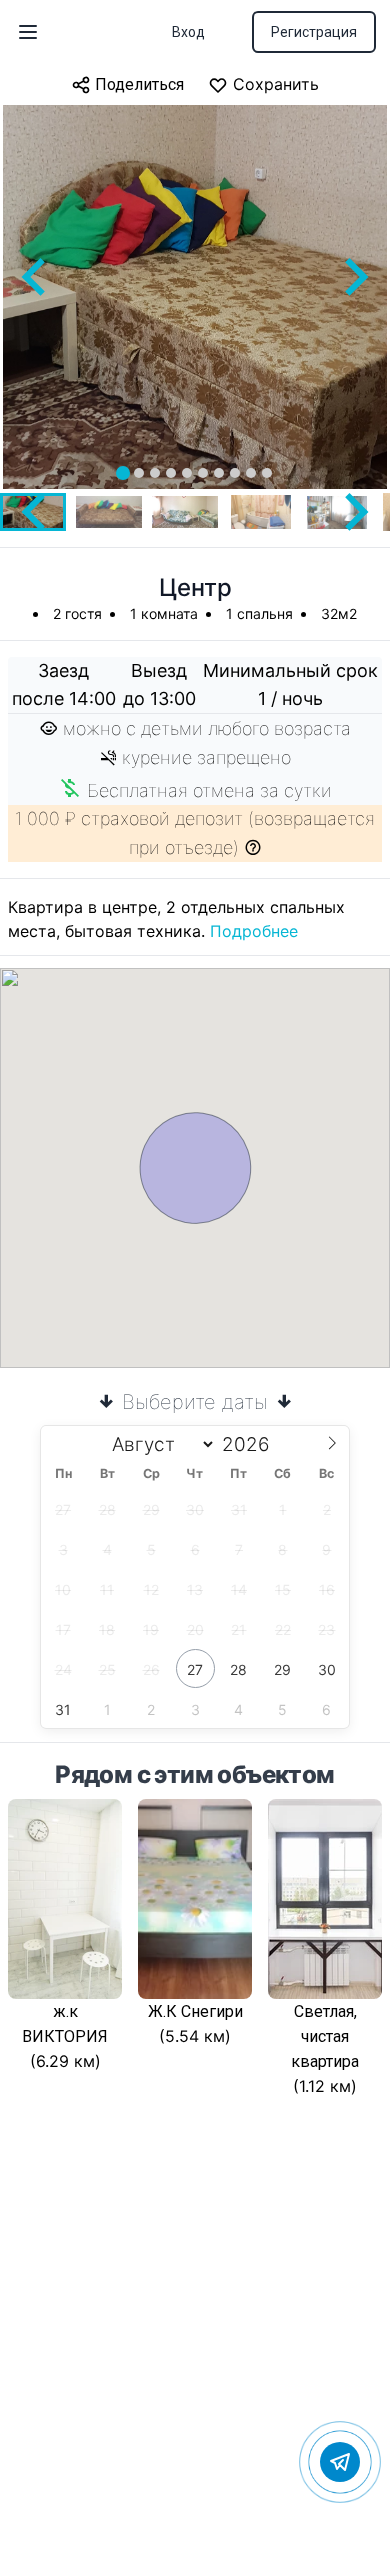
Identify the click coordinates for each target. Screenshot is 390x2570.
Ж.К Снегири (195, 2011)
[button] (109, 512)
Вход (188, 32)
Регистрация (314, 32)
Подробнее (254, 931)
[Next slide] (354, 277)
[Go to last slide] (36, 277)
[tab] (123, 473)
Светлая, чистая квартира (325, 2036)
